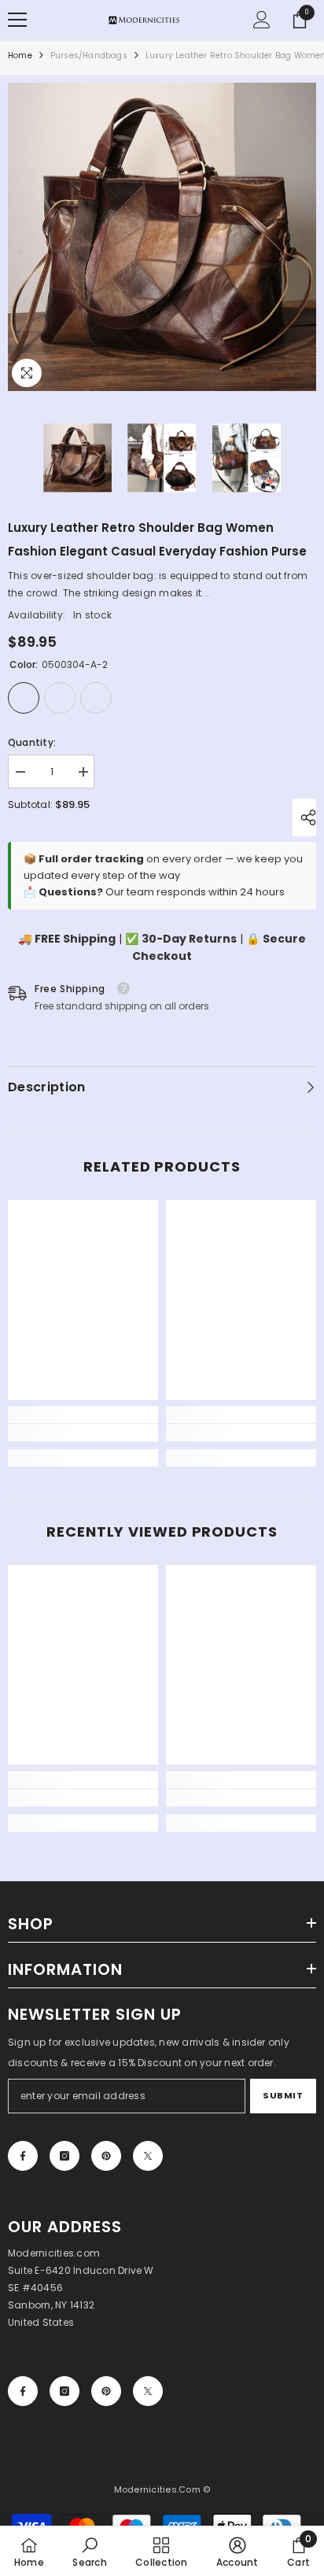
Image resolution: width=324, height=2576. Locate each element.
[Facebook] (23, 2156)
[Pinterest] (106, 2156)
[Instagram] (64, 2156)
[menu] (17, 20)
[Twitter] (148, 2156)
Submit (283, 2095)
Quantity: (32, 742)
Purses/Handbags (89, 55)
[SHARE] (304, 817)
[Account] (262, 20)
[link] (83, 1433)
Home (20, 55)
